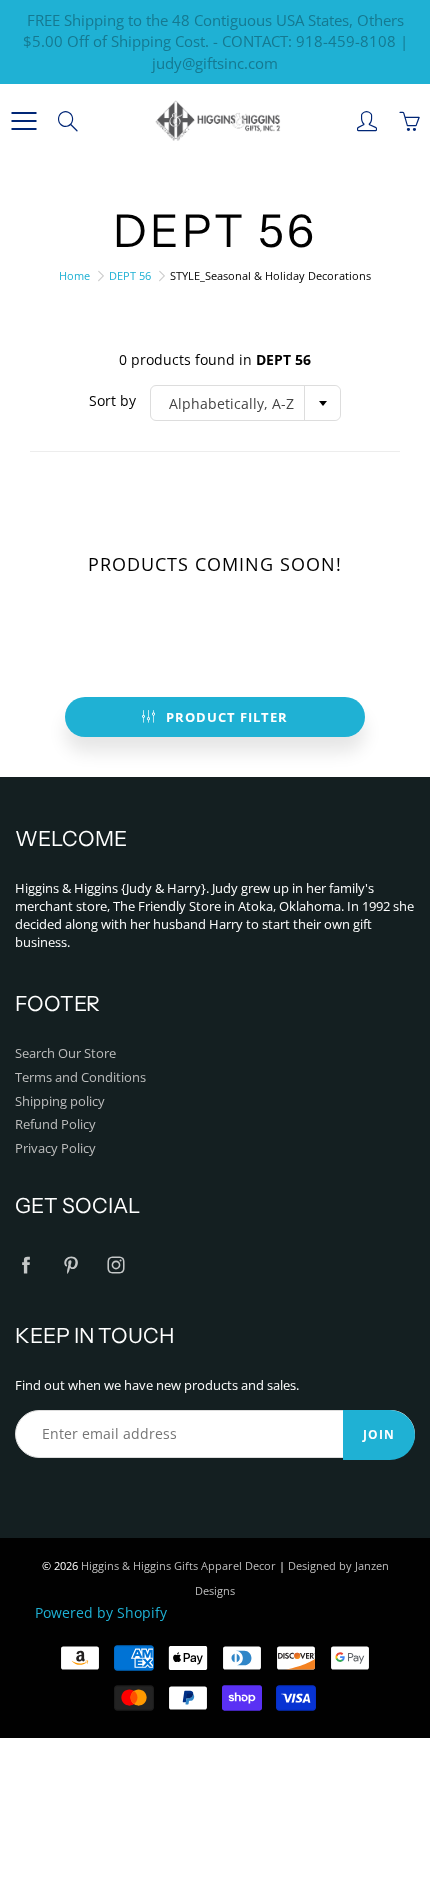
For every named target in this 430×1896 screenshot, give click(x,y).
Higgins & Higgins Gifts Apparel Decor (178, 1565)
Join (379, 1434)
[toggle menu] (23, 121)
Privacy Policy (55, 1148)
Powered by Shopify (101, 1612)
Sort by (112, 400)
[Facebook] (25, 1264)
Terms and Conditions (80, 1077)
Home (74, 275)
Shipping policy (60, 1101)
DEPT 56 (130, 275)
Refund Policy (55, 1124)
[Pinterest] (70, 1264)
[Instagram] (115, 1264)
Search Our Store (65, 1053)
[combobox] (245, 403)
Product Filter (227, 717)
